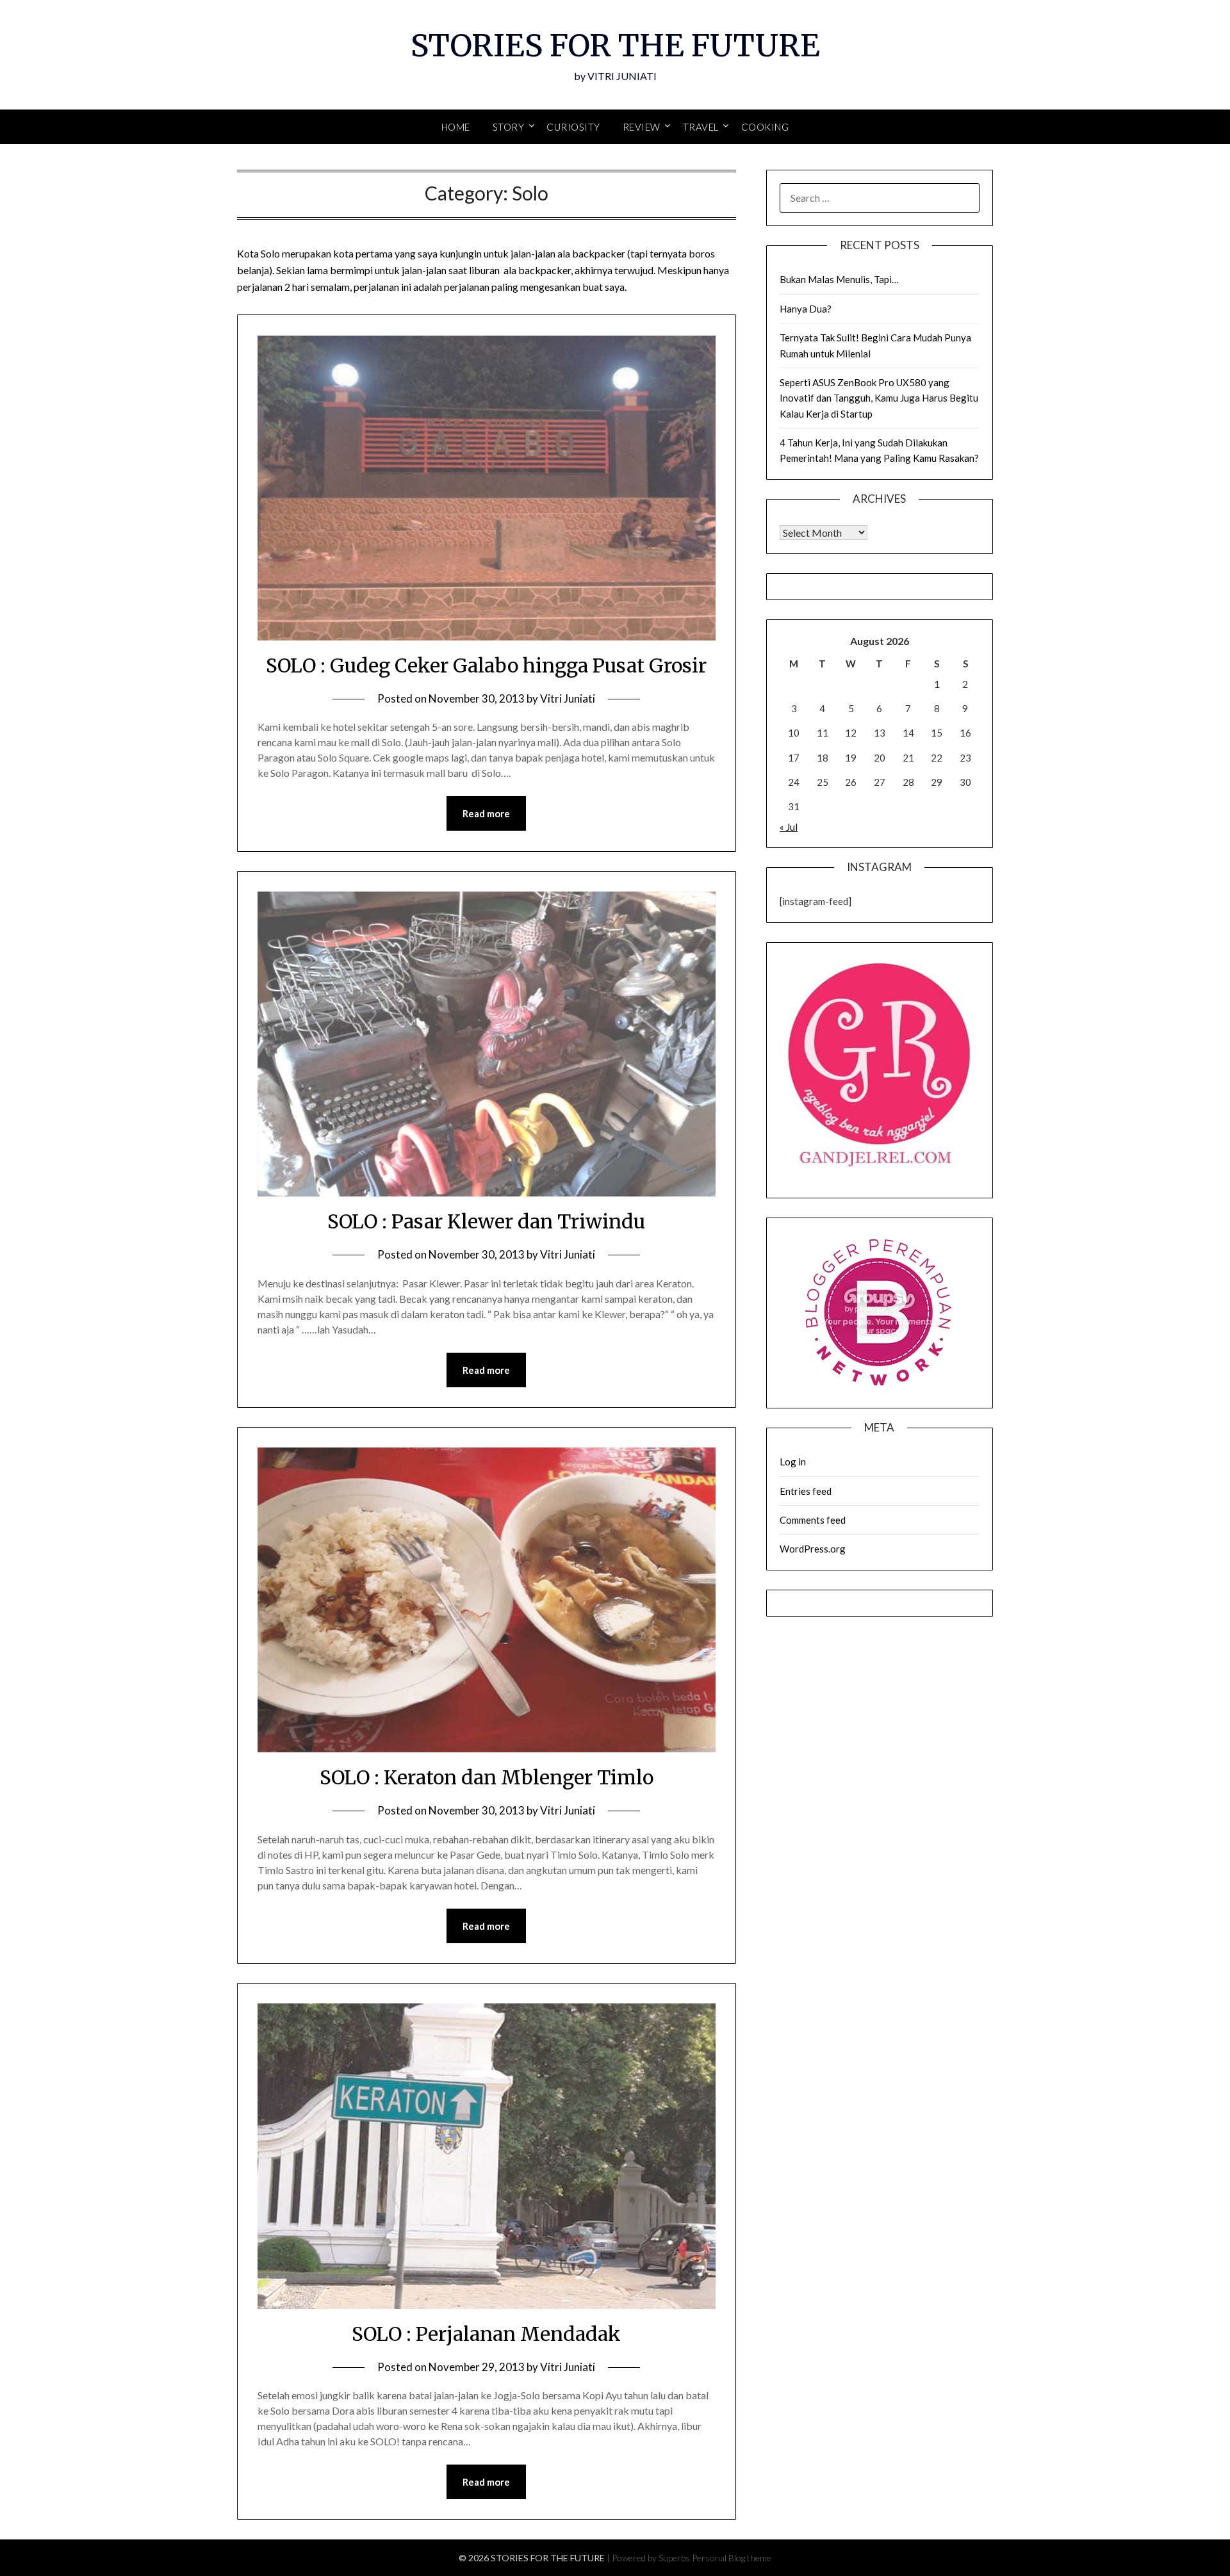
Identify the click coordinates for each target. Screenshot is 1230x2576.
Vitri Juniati (568, 698)
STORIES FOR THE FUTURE (615, 45)
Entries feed (806, 1491)
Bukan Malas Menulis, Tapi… (839, 279)
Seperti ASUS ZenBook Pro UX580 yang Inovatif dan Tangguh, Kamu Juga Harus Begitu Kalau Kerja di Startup (879, 398)
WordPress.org (813, 1549)
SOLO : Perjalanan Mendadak (486, 2334)
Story (509, 127)
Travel (701, 127)
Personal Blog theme (732, 2558)
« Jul (789, 827)
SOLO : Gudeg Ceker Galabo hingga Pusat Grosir (486, 665)
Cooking (765, 127)
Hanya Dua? (806, 309)
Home (456, 127)
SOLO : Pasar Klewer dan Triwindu (486, 1221)
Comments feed (813, 1520)
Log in (793, 1462)
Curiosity (573, 127)
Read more (486, 813)
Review (642, 127)
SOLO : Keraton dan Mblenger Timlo (487, 1777)
